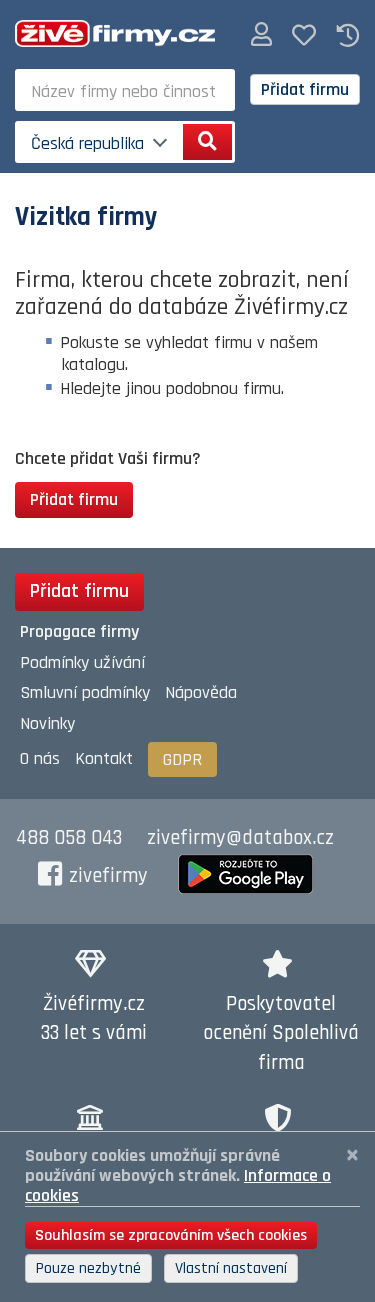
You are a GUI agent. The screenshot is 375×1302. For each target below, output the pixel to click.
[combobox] (125, 90)
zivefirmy (108, 876)
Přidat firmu (305, 89)
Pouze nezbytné (88, 1268)
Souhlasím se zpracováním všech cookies (171, 1235)
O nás (40, 758)
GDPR (182, 759)
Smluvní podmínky (85, 692)
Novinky (47, 723)
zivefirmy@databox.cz (240, 838)
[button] (261, 35)
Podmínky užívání (82, 662)
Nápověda (201, 692)
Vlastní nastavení (231, 1268)
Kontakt (104, 758)
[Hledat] (207, 142)
